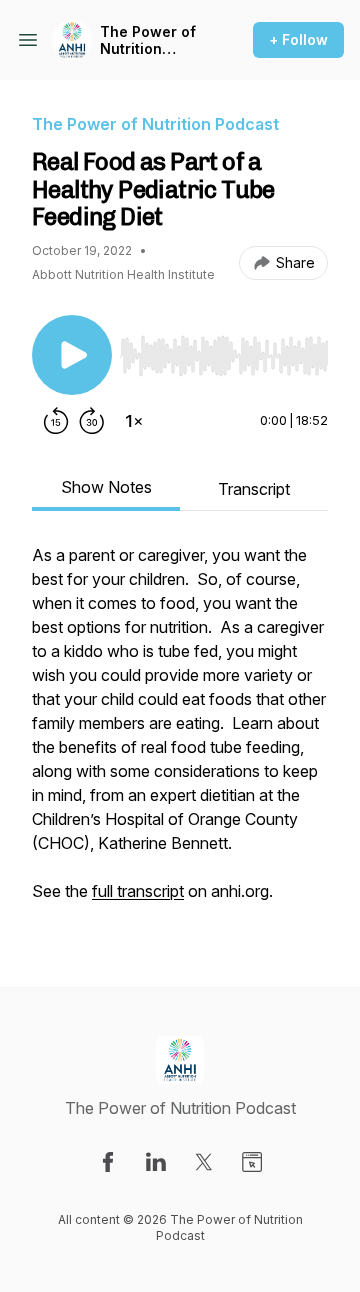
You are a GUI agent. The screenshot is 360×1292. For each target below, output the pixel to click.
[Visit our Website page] (252, 1162)
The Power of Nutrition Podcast (148, 40)
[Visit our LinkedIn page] (156, 1162)
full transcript (138, 891)
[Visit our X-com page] (204, 1162)
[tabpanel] (180, 733)
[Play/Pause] (72, 355)
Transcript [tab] (254, 489)
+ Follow (298, 39)
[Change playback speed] (134, 421)
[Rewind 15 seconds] (56, 421)
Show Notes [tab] (106, 487)
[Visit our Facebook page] (108, 1162)
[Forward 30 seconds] (92, 421)
